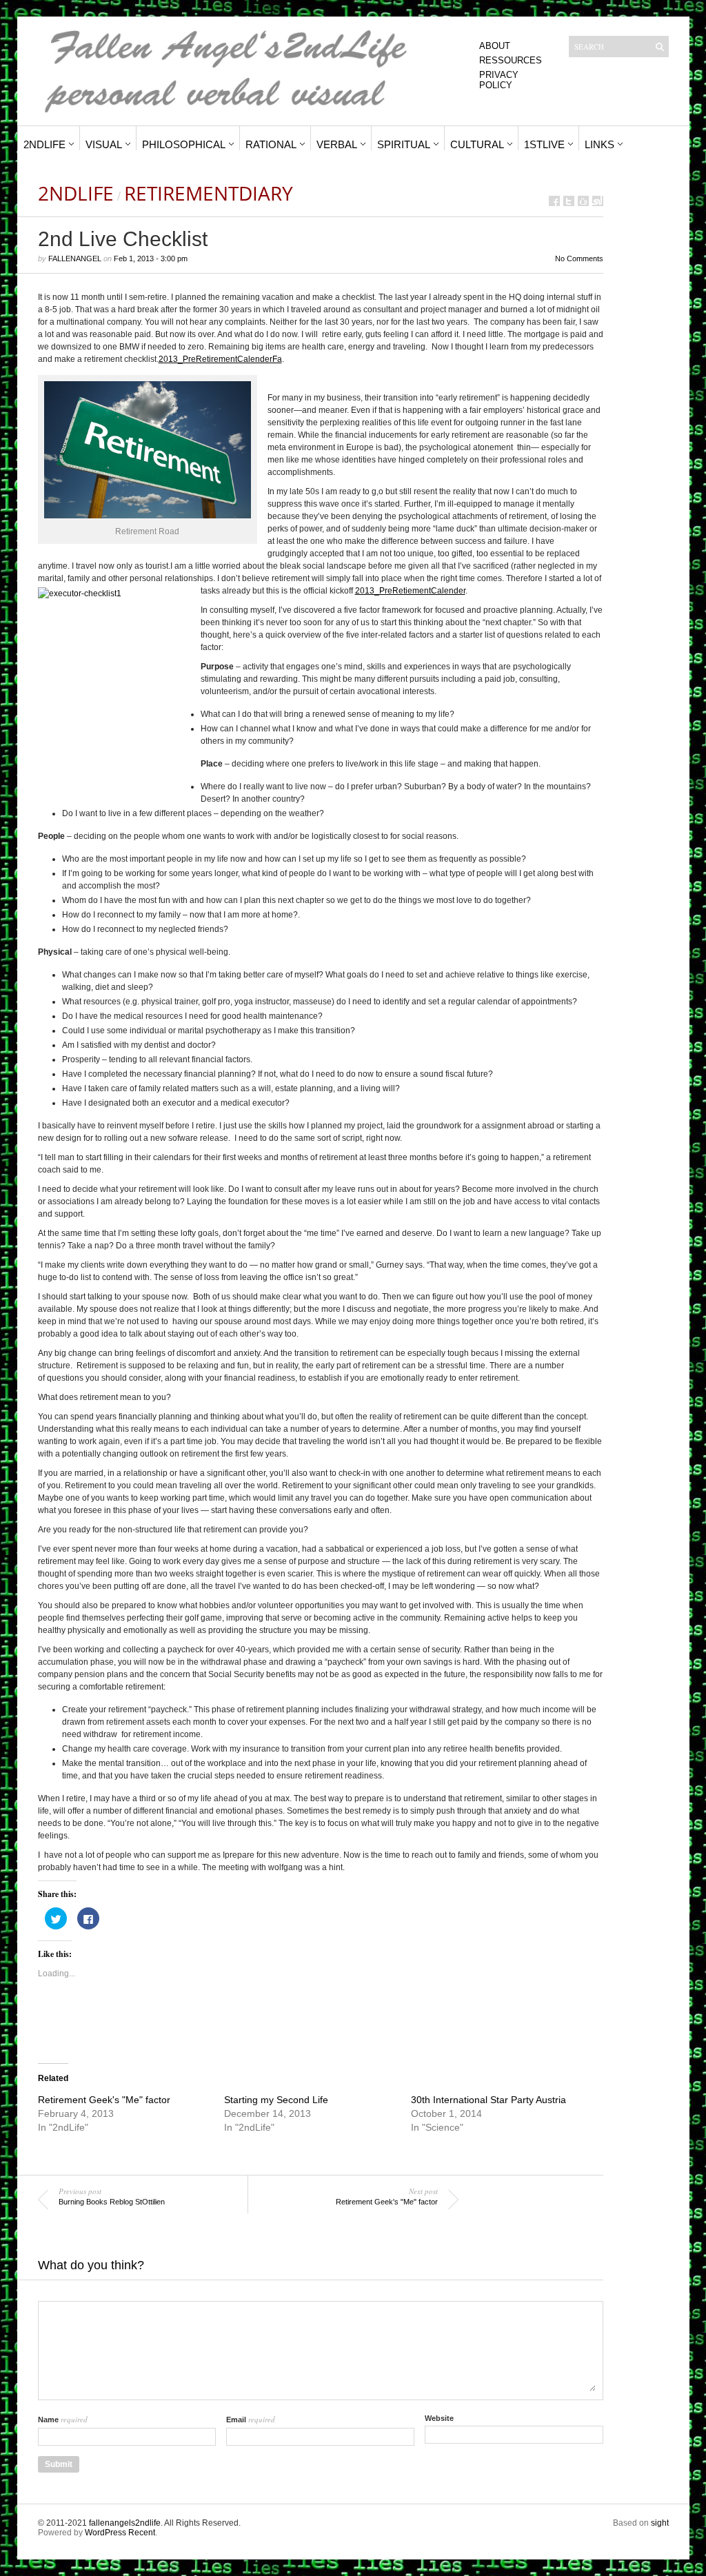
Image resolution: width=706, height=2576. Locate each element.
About (495, 46)
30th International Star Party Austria (488, 2100)
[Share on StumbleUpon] (598, 201)
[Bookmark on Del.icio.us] (583, 201)
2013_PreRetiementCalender (410, 591)
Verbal (337, 144)
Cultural (477, 144)
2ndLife (44, 144)
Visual (104, 144)
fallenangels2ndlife (125, 2523)
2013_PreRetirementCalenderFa (220, 359)
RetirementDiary (209, 193)
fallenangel (75, 258)
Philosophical (184, 144)
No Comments (579, 258)
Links (599, 144)
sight (660, 2523)
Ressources (511, 60)
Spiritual (404, 144)
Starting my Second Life (276, 2100)
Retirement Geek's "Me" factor (104, 2100)
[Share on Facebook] (554, 201)
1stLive (544, 144)
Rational (271, 144)
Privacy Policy (499, 80)
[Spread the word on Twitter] (569, 201)
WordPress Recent (120, 2533)
